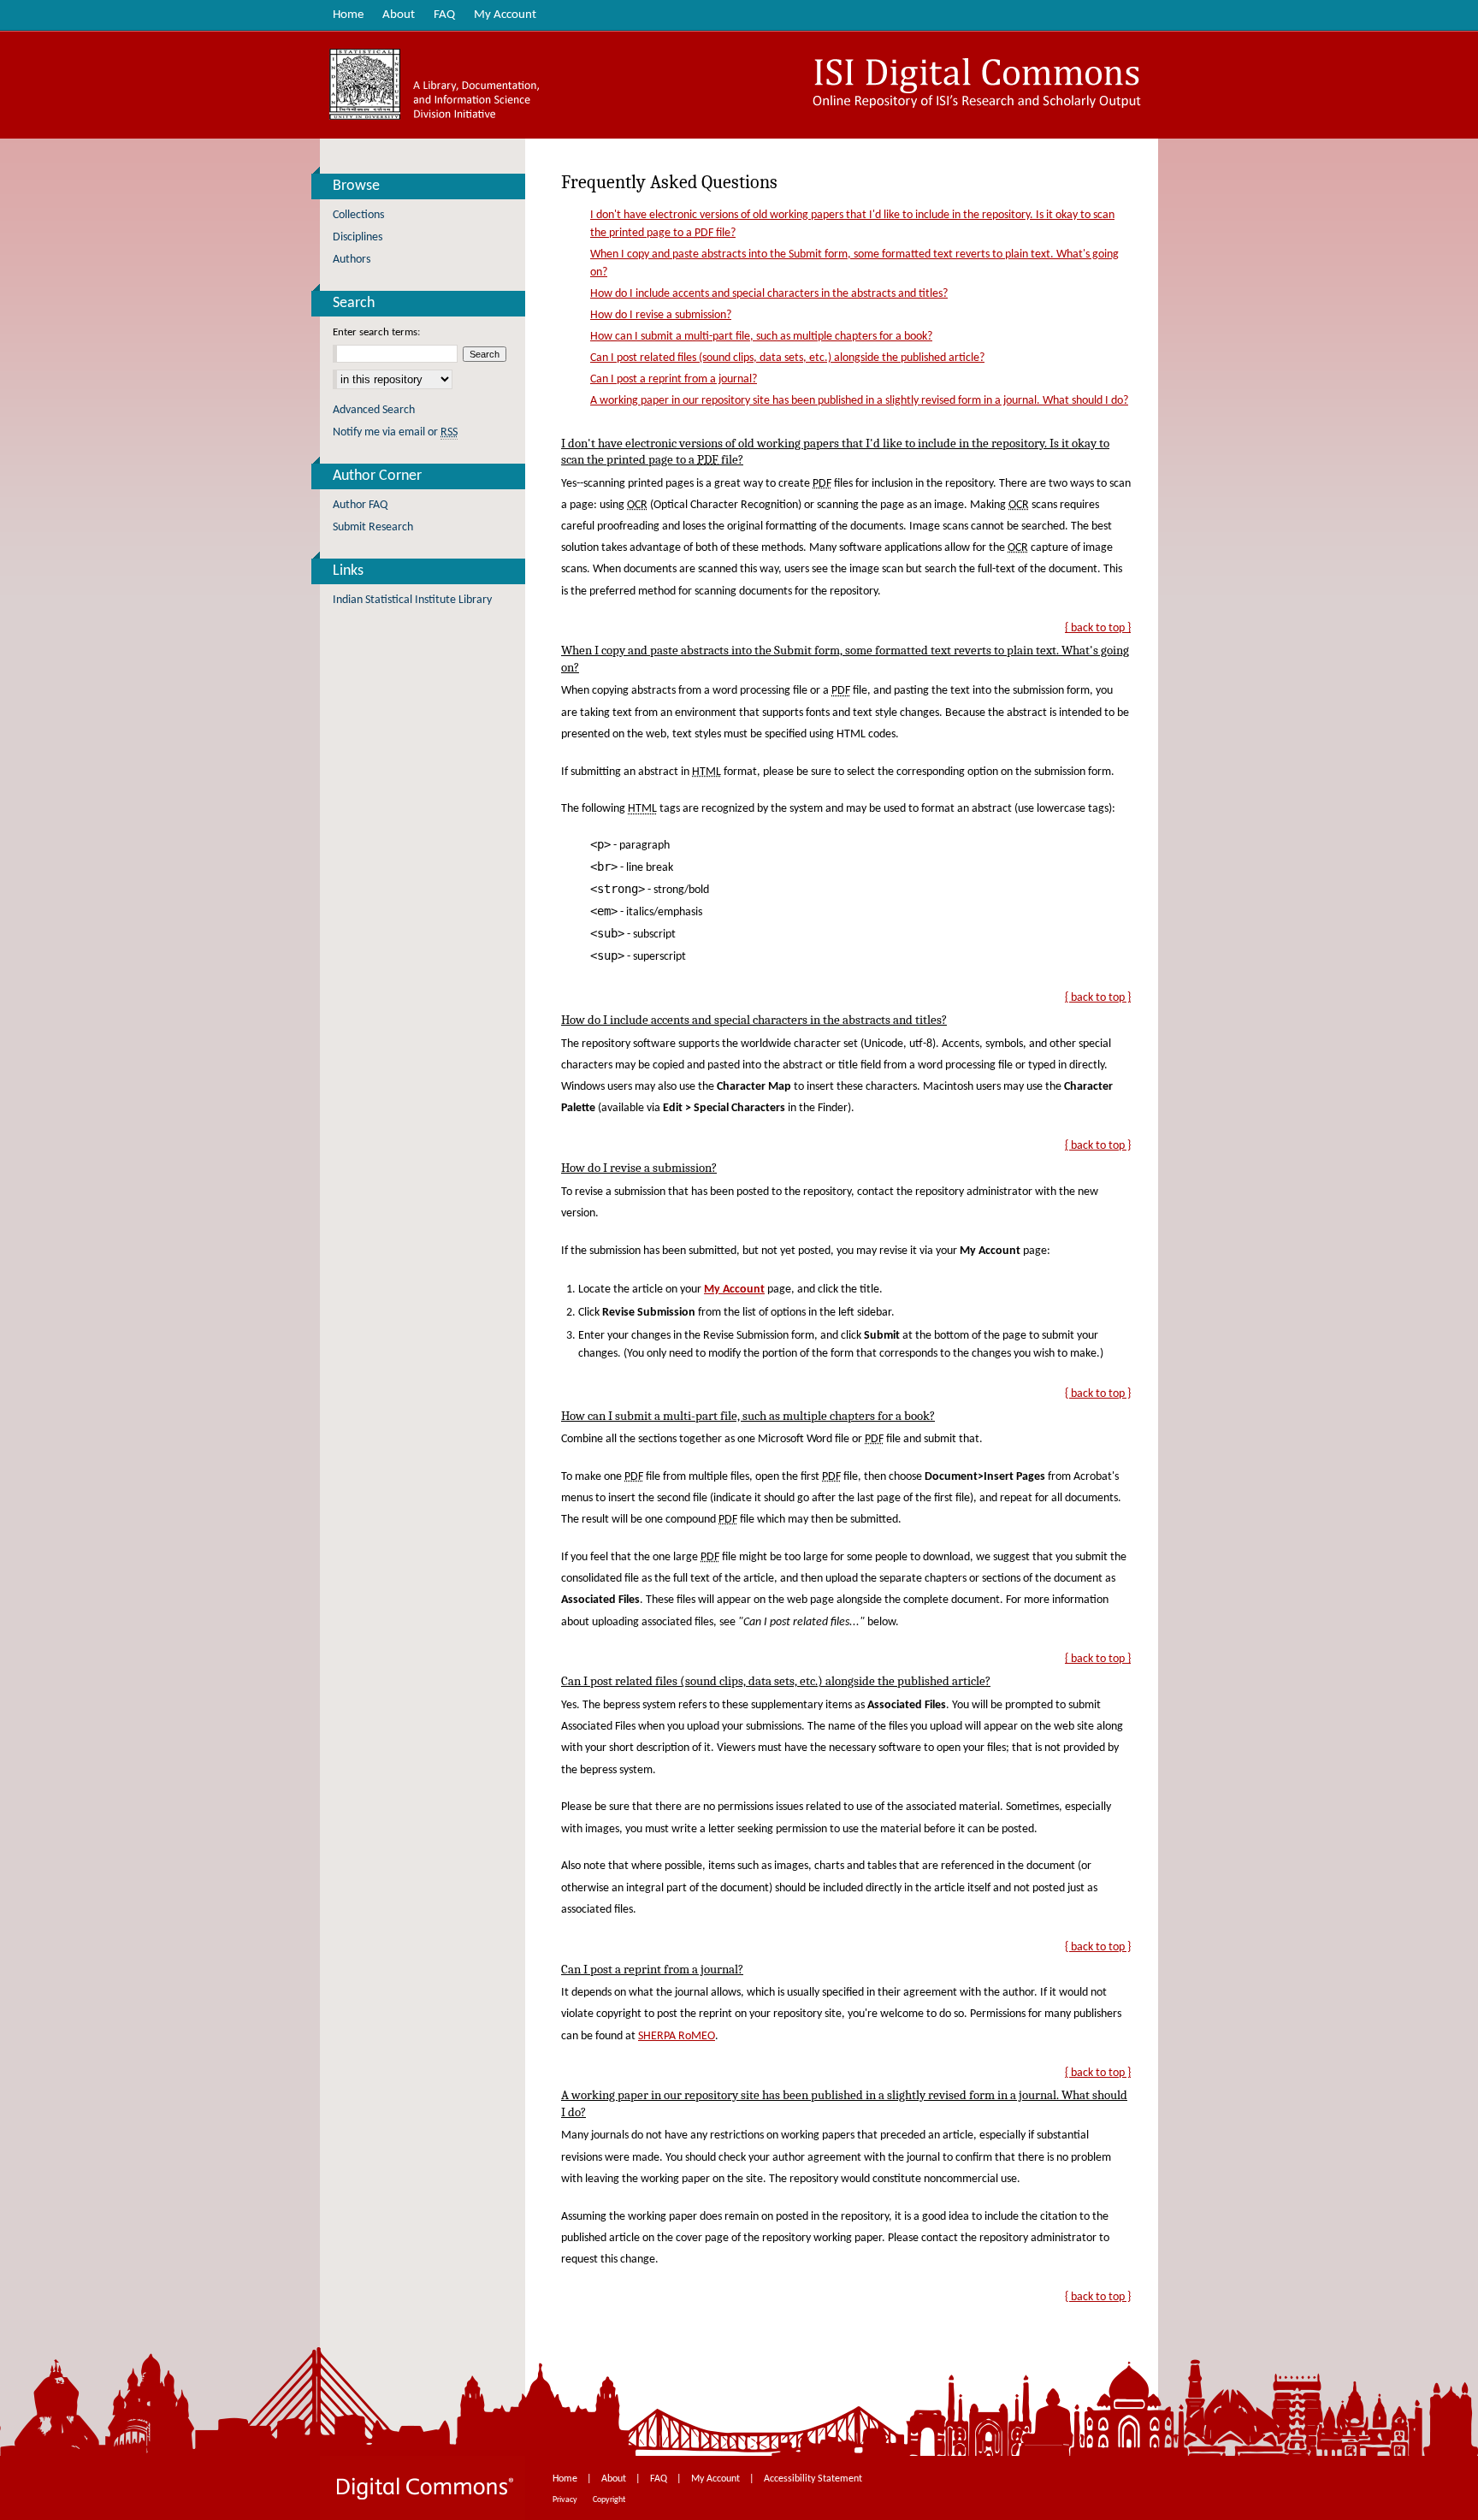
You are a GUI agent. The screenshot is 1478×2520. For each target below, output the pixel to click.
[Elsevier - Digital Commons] (423, 2488)
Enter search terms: (376, 332)
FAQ (660, 2479)
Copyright (609, 2500)
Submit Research (373, 527)
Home (566, 2479)
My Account (717, 2479)
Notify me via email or (395, 432)
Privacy (566, 2500)
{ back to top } (1098, 628)
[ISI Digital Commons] (739, 85)
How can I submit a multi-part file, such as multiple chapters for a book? (761, 337)
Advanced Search (374, 410)
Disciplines (358, 237)
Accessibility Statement (813, 2479)
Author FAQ (360, 505)
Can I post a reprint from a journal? (674, 379)
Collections (358, 215)
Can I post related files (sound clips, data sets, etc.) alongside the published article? (787, 358)
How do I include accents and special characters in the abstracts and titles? (769, 294)
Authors (352, 260)
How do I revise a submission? (661, 315)
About (615, 2479)
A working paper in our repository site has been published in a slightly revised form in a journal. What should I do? (859, 401)
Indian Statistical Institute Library (412, 600)
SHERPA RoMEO (677, 2036)
